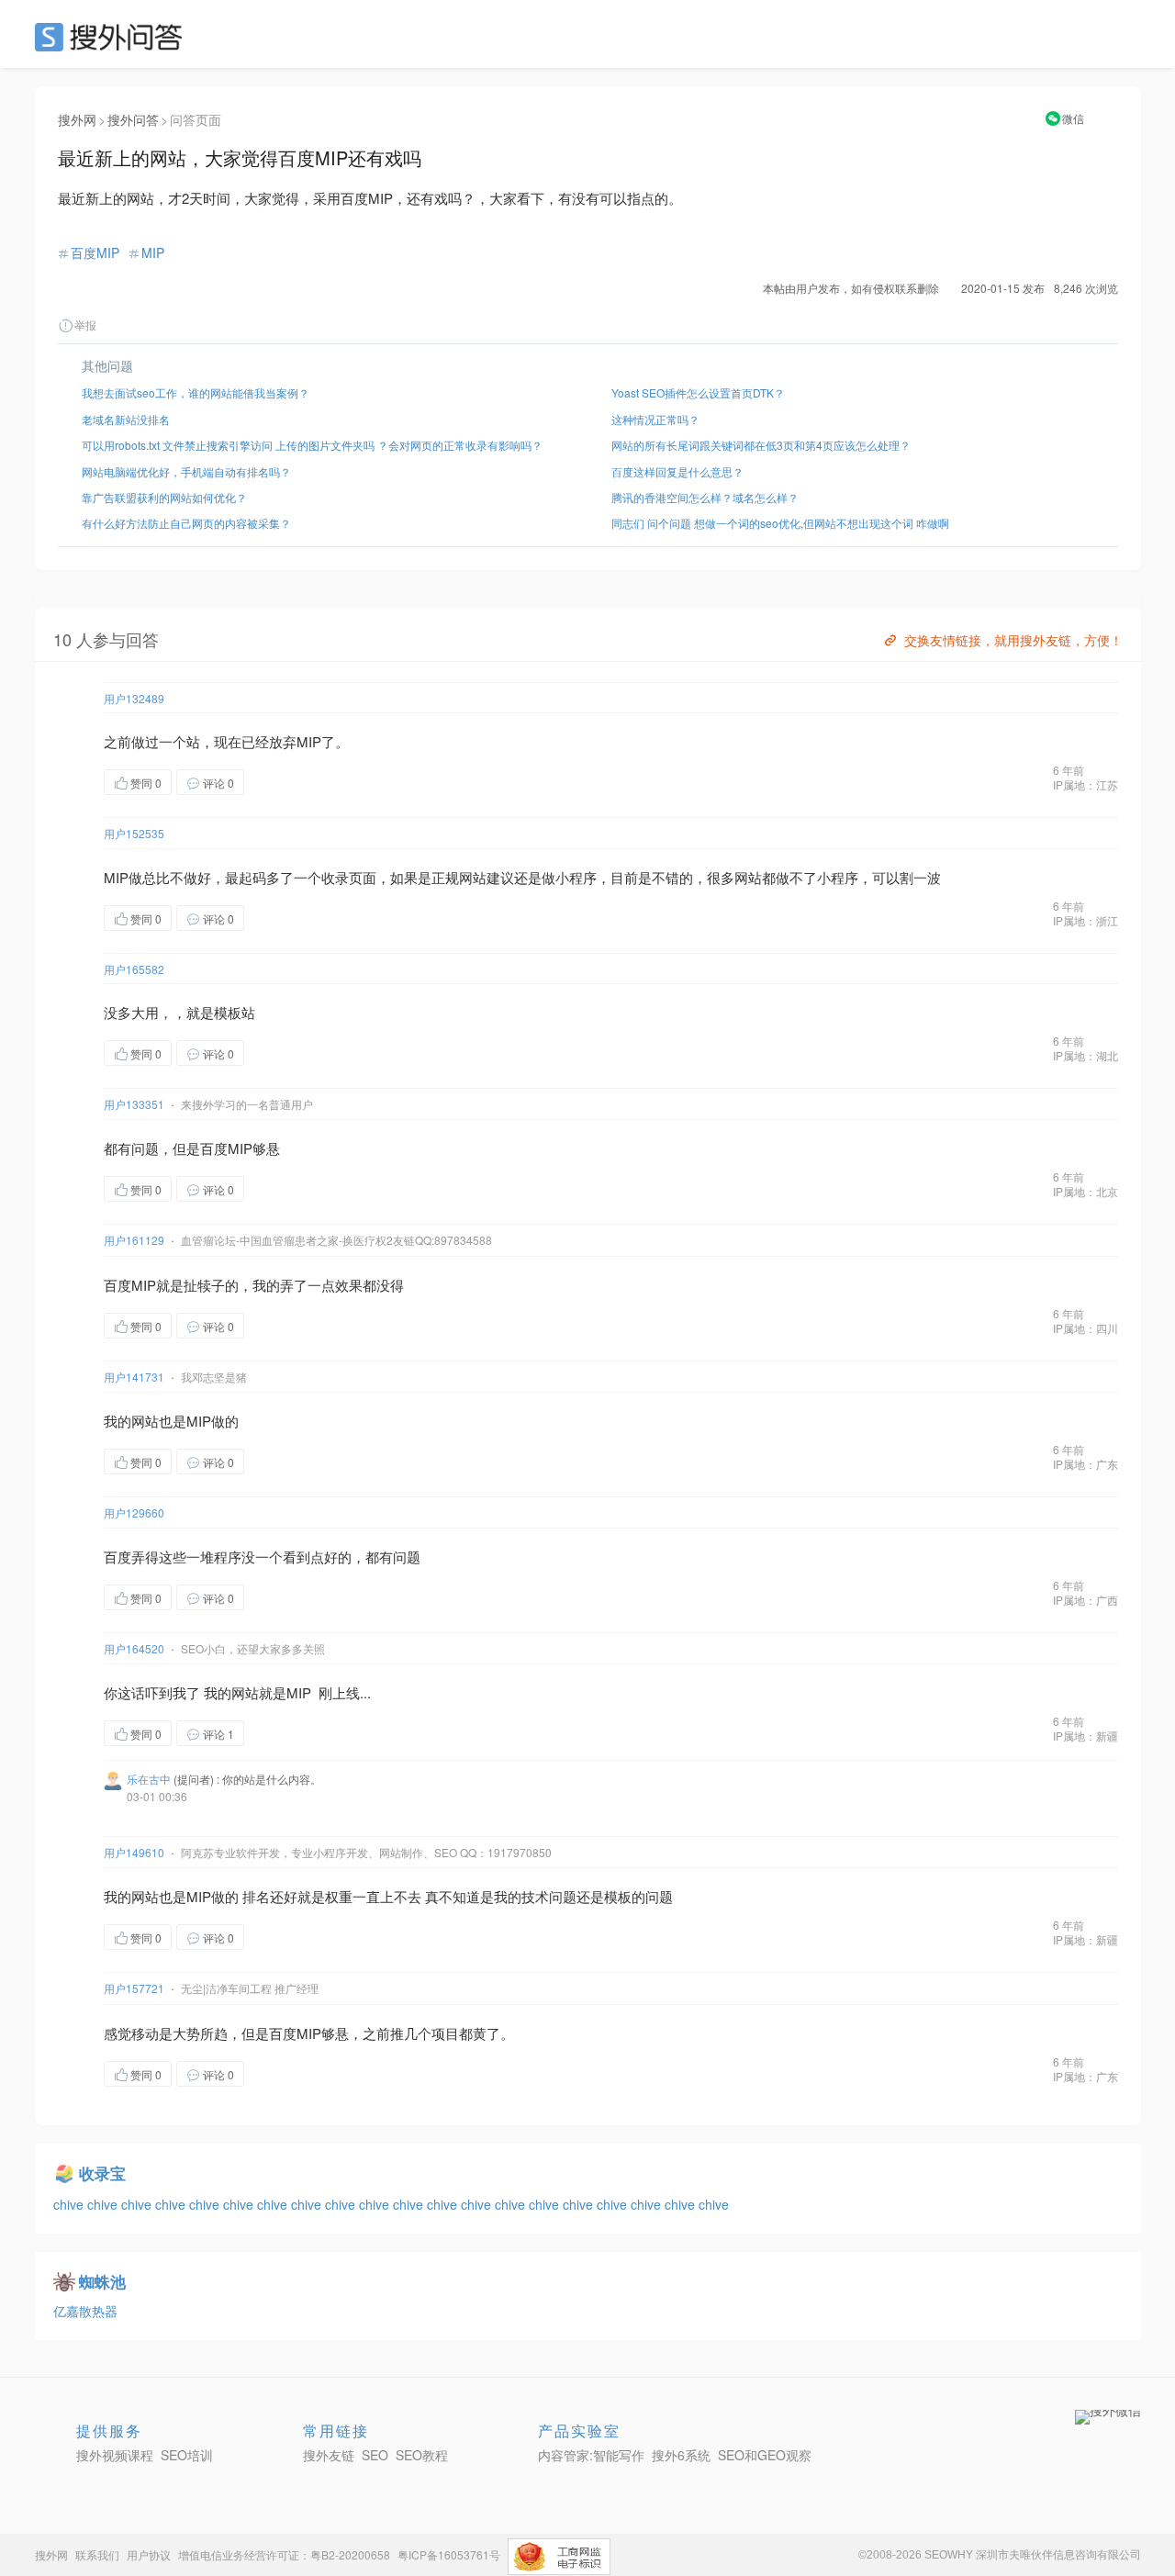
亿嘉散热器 (85, 2311)
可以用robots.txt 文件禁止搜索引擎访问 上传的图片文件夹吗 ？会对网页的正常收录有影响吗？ (312, 445)
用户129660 (134, 1512)
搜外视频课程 (115, 2455)
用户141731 (134, 1377)
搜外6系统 (681, 2455)
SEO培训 (187, 2455)
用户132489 (134, 698)
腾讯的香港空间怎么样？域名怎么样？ (705, 497)
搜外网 (77, 119)
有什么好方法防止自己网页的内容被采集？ (186, 523)
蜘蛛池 (102, 2281)
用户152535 (134, 833)
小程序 (576, 877)
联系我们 (97, 2554)
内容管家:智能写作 (591, 2455)
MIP (153, 252)
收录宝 (102, 2173)
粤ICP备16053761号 (449, 2554)
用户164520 (134, 1648)
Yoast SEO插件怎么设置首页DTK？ (698, 392)
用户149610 (134, 1852)
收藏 (281, 782)
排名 (256, 1896)
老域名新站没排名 (126, 419)
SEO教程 (422, 2455)
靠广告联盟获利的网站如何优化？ (164, 497)
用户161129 (134, 1240)
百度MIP (95, 252)
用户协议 (149, 2554)
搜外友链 (329, 2455)
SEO (113, 37)
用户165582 (134, 969)
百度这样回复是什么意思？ (677, 471)
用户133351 (134, 1104)
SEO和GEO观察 (765, 2455)
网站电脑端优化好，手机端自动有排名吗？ (186, 471)
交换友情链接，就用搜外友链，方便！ (1013, 640)
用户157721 (134, 1988)
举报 (85, 325)
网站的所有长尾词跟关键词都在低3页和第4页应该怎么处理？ (761, 445)
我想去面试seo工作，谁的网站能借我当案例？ (196, 392)
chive (70, 2204)
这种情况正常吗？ (655, 419)
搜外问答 (133, 119)
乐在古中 (149, 1779)
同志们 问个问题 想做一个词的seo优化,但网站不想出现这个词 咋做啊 (780, 523)
